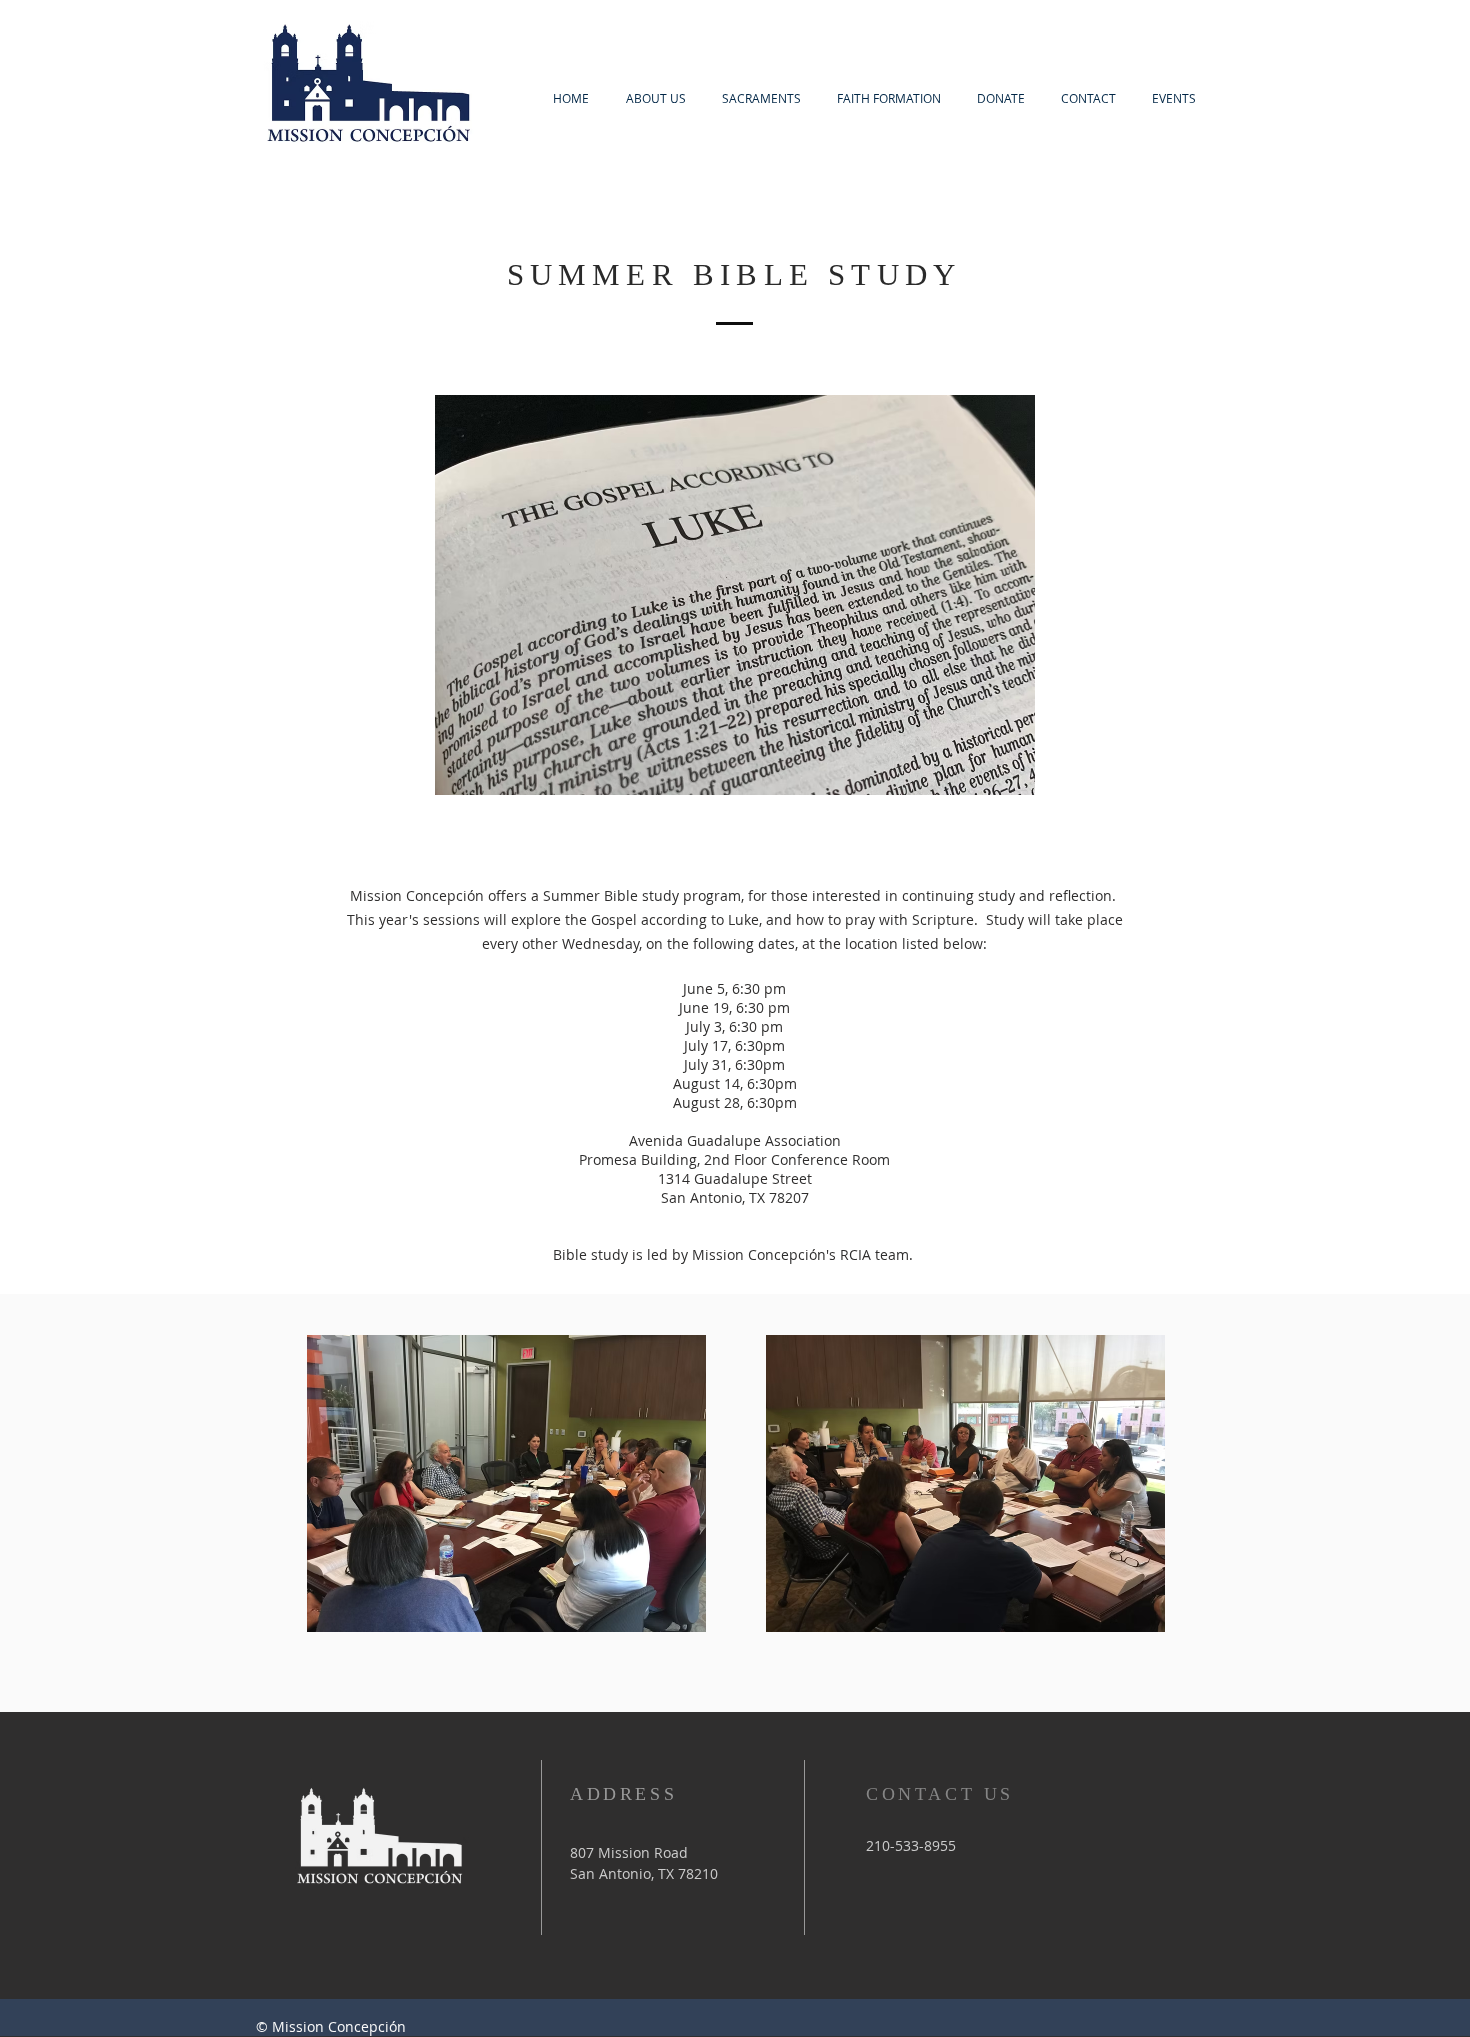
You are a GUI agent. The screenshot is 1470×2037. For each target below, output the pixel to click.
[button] (1174, 98)
